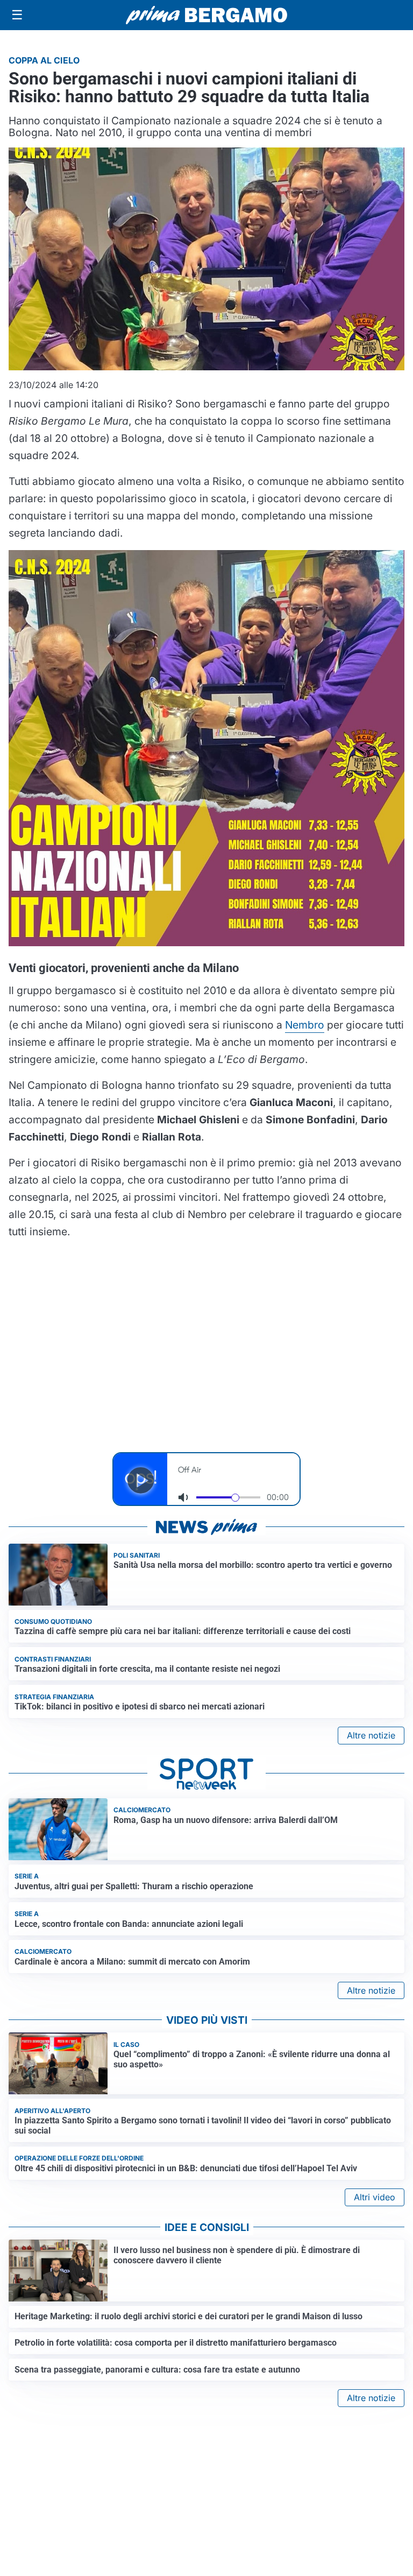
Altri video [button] (375, 2197)
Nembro (305, 1025)
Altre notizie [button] (371, 1735)
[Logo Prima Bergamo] (206, 15)
